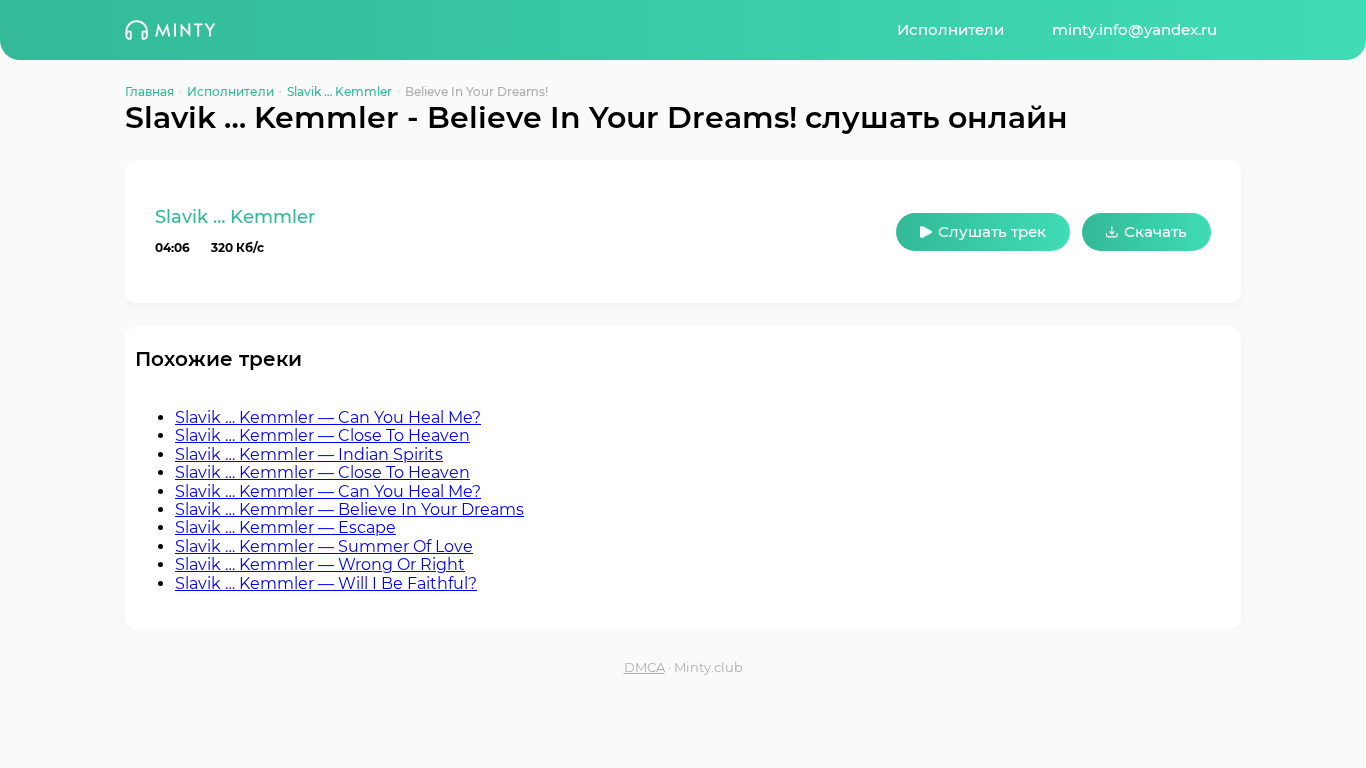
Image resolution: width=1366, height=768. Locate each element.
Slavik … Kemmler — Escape (285, 527)
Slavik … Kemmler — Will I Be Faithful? (326, 583)
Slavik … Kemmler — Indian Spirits (309, 454)
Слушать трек (992, 231)
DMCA (644, 667)
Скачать (1155, 231)
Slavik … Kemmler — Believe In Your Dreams (349, 509)
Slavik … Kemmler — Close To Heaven (322, 435)
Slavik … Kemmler (339, 91)
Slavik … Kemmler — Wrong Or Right (320, 564)
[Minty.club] (170, 30)
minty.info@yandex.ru (1134, 29)
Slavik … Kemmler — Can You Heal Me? (328, 417)
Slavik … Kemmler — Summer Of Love (324, 546)
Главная (149, 91)
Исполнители (950, 29)
